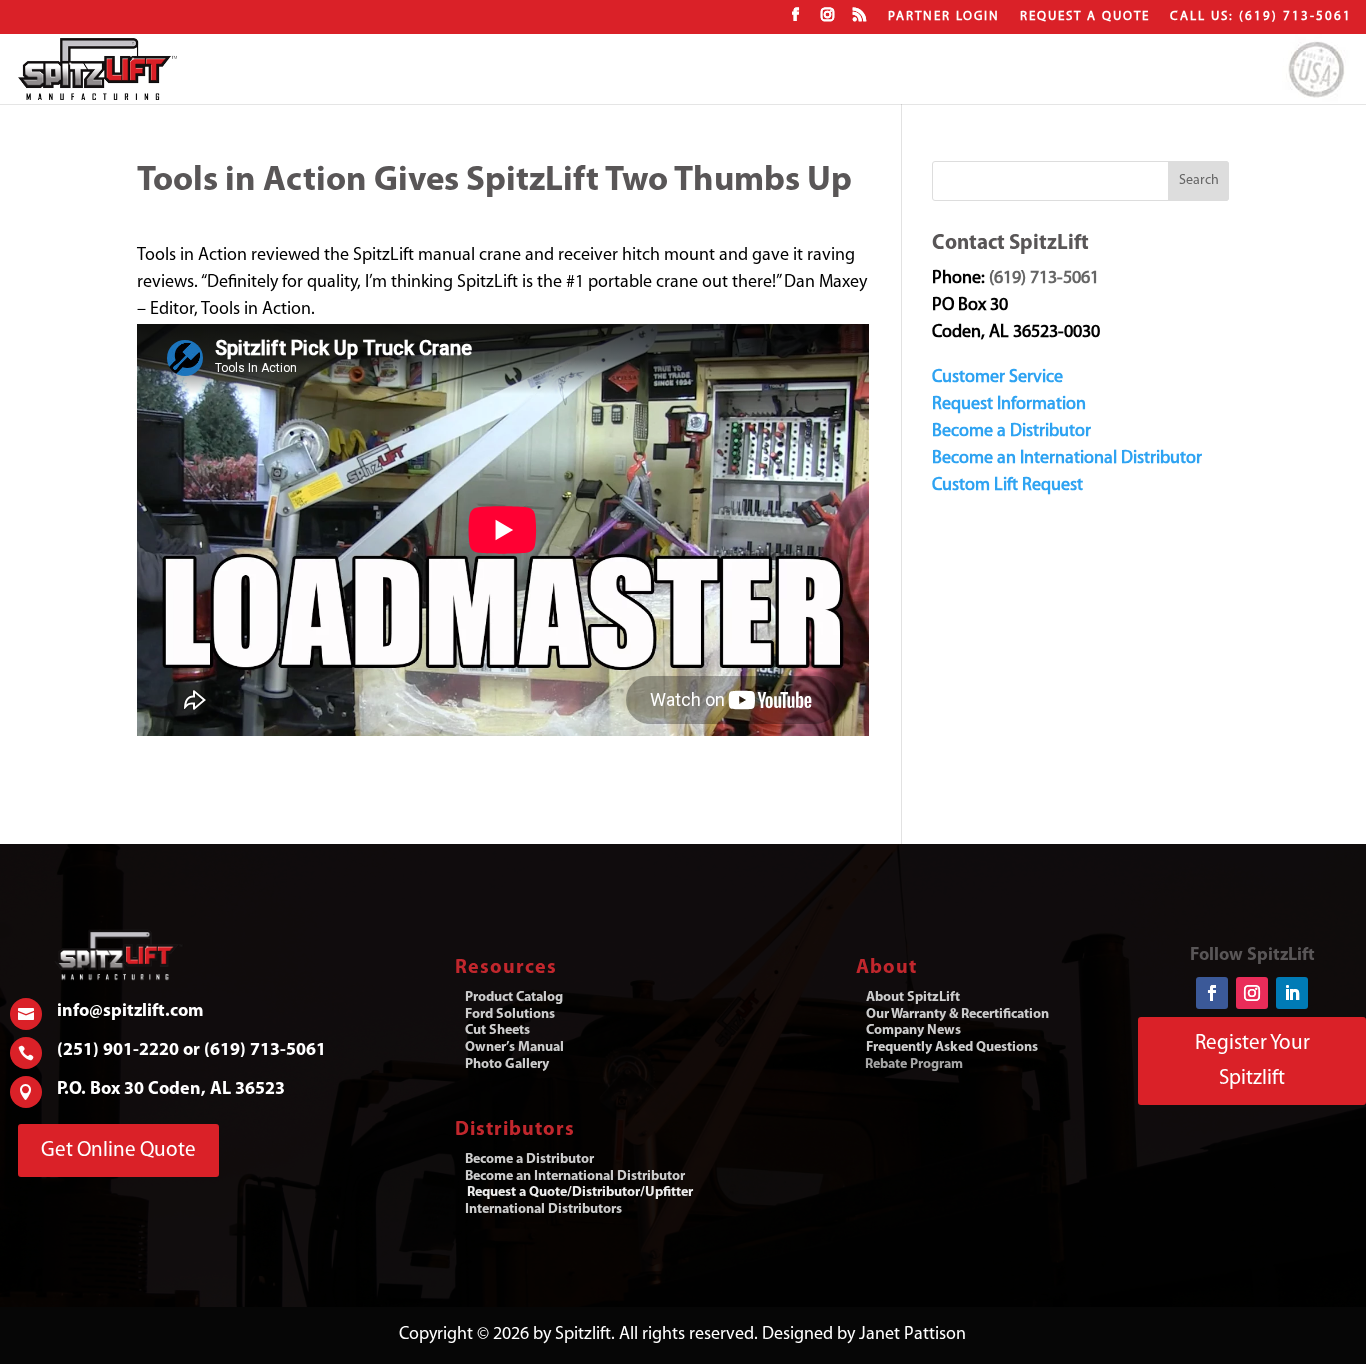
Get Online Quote (118, 1150)
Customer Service (997, 378)
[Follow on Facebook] (1212, 993)
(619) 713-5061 (1044, 279)
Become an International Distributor (1067, 459)
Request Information (1009, 405)
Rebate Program (914, 1064)
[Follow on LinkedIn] (1292, 993)
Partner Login (944, 16)
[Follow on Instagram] (1252, 993)
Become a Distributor (1011, 432)
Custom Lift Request (1007, 486)
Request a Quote (1085, 16)
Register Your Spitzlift (1252, 1061)
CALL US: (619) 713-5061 (1261, 16)
